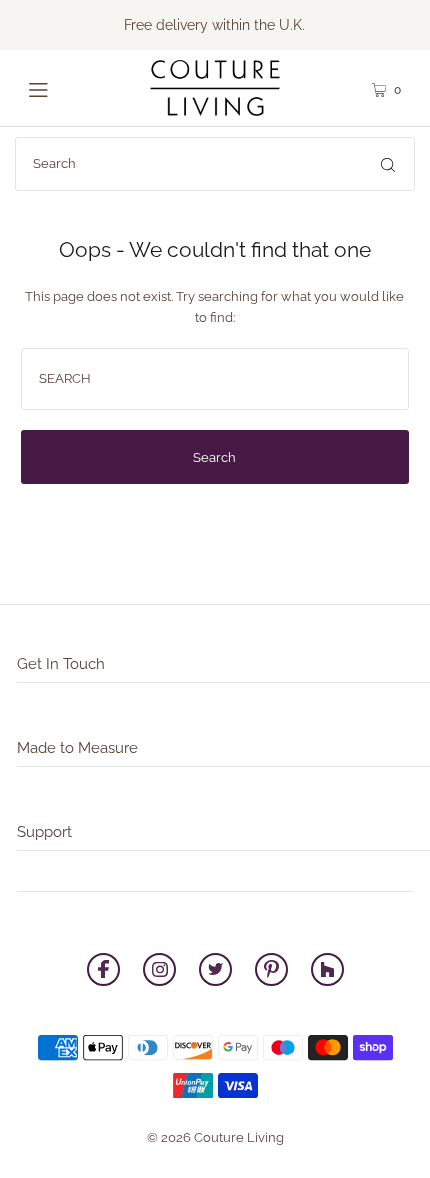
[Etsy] (327, 972)
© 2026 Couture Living (215, 1137)
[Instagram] (159, 972)
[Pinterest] (271, 972)
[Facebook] (103, 972)
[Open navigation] (62, 88)
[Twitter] (215, 972)
